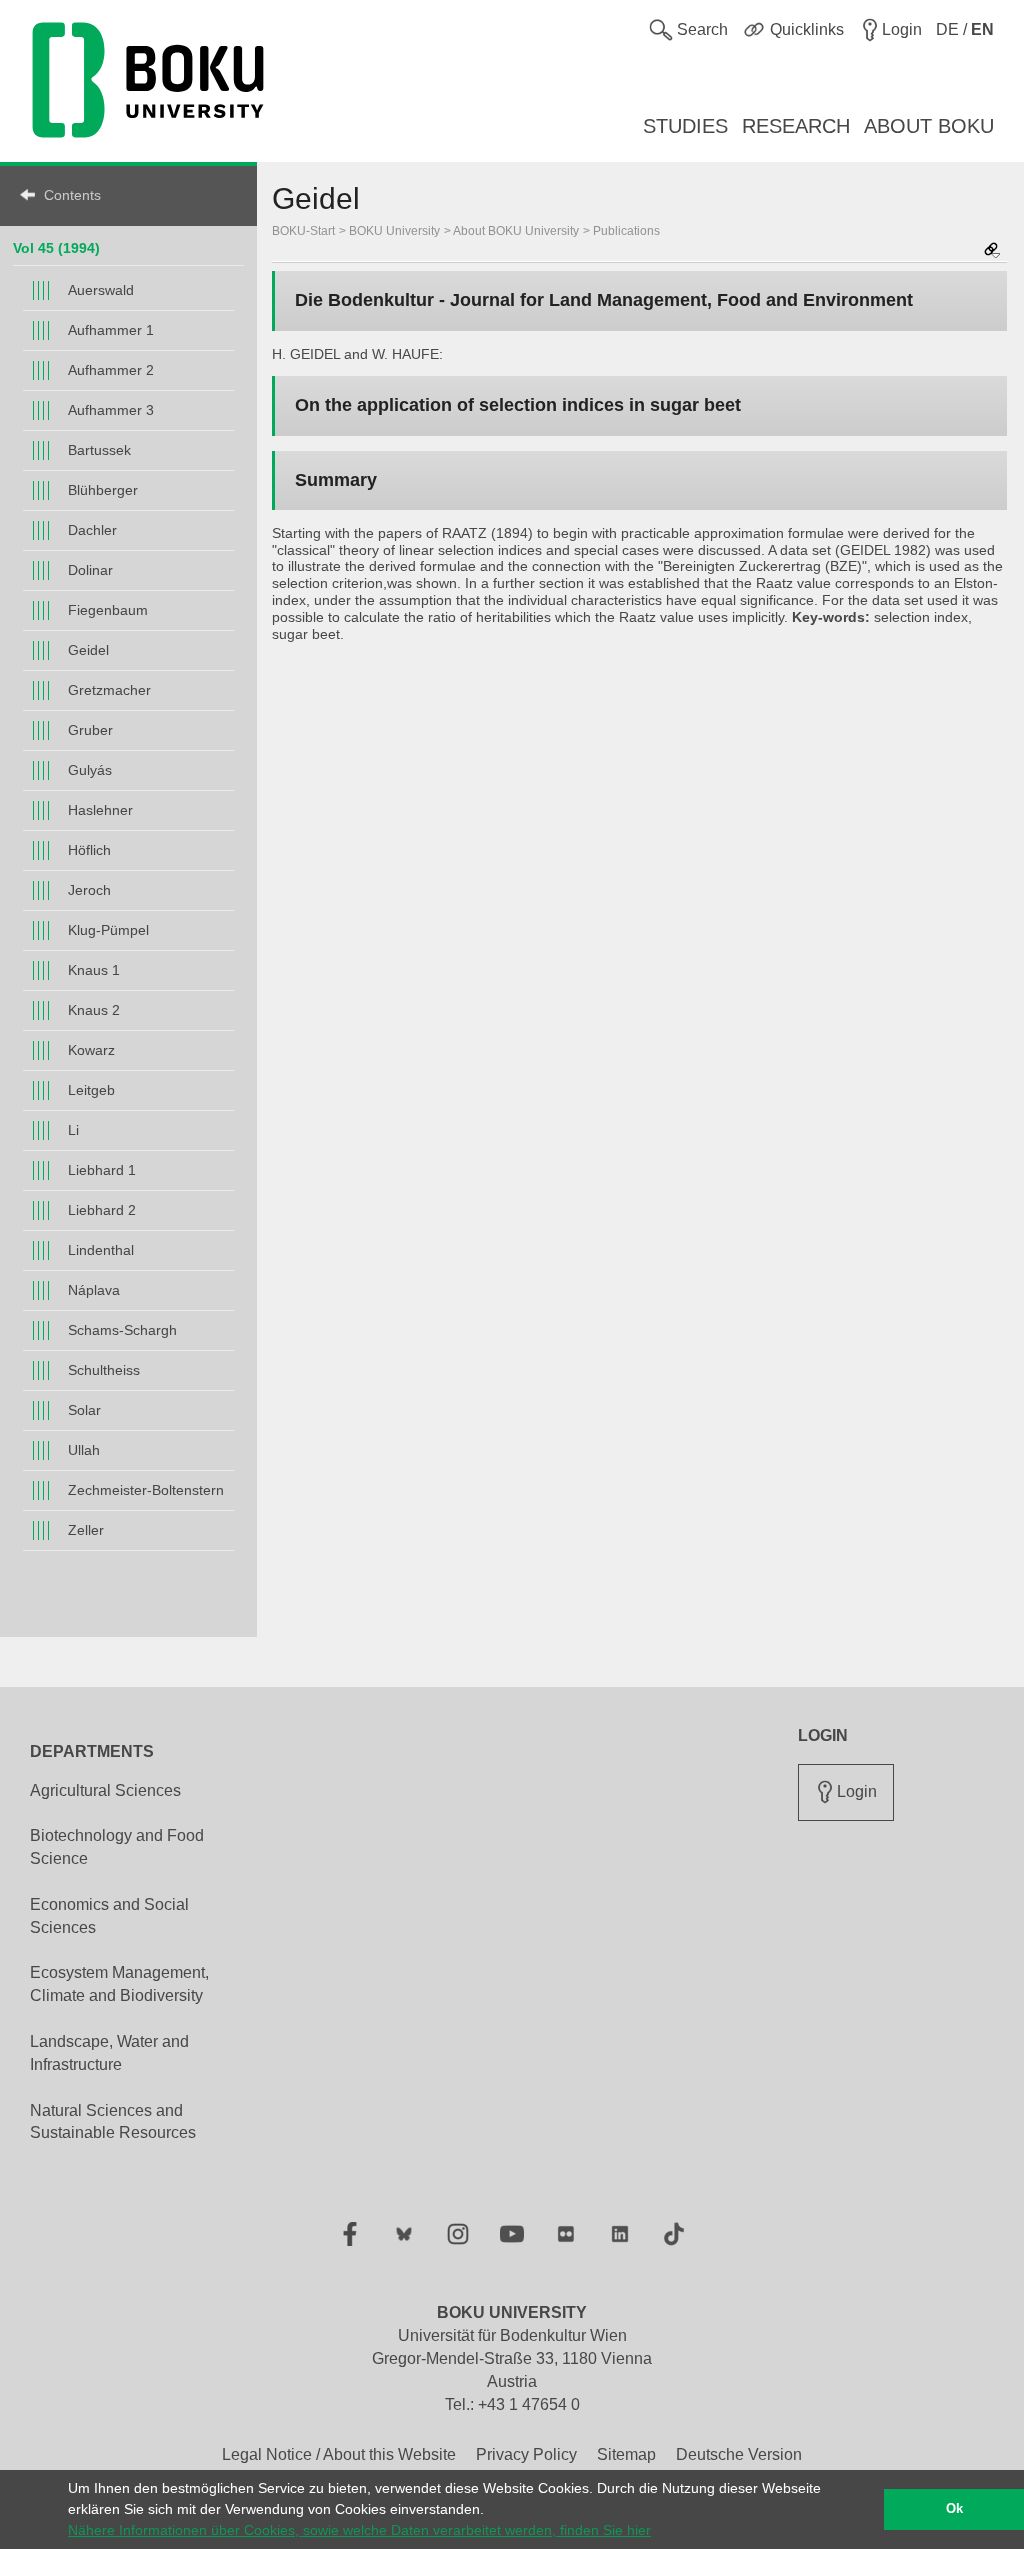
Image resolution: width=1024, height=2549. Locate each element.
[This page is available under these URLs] (992, 251)
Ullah (84, 1450)
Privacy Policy (526, 2454)
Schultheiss (104, 1370)
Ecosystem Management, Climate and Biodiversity (119, 1984)
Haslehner (100, 810)
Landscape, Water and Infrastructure (109, 2053)
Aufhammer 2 (111, 370)
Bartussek (99, 450)
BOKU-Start (303, 231)
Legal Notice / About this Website (339, 2454)
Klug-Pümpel (108, 930)
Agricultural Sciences (105, 1790)
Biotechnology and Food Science (117, 1847)
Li (73, 1130)
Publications (626, 231)
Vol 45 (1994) (56, 248)
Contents (72, 195)
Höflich (89, 850)
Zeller (86, 1530)
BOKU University (394, 231)
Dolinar (90, 570)
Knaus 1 (94, 970)
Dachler (92, 530)
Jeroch (89, 890)
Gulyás (90, 770)
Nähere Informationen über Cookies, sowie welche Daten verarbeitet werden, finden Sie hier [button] (359, 2530)
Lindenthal (101, 1250)
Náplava (94, 1290)
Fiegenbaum (108, 610)
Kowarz (91, 1050)
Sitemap (626, 2454)
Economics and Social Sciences (109, 1916)
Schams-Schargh (122, 1330)
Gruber (90, 730)
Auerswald (101, 290)
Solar (84, 1410)
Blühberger (103, 490)
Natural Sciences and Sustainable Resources (113, 2122)
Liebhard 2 (102, 1210)
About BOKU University (516, 231)
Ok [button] (954, 2509)
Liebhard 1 (102, 1170)
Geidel (88, 650)
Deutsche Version (739, 2454)
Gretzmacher (109, 690)
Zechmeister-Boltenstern (146, 1490)
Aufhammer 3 (111, 410)
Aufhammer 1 (111, 330)
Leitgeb (91, 1090)
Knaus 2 (94, 1010)
